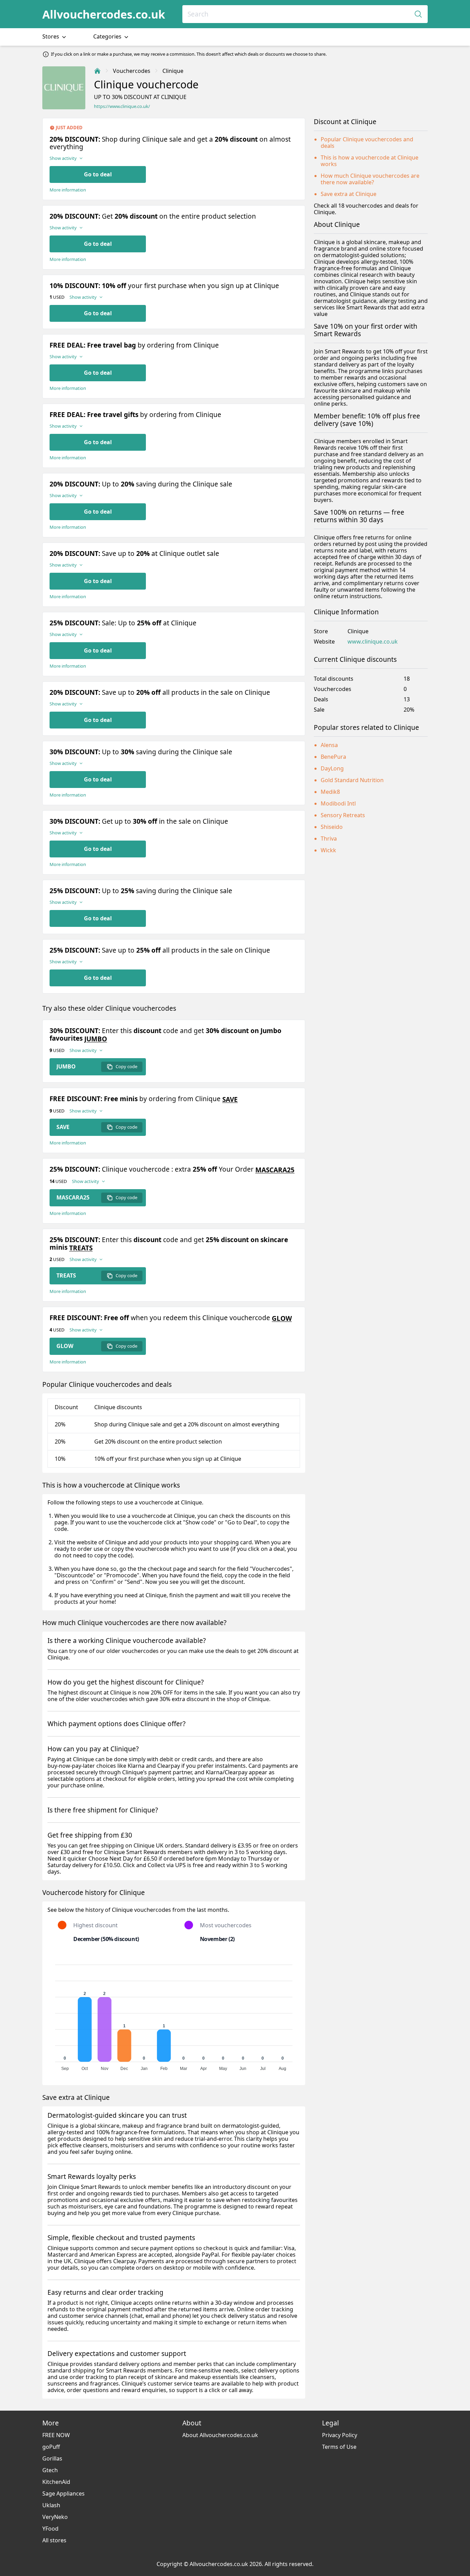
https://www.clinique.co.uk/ (122, 106)
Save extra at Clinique (349, 194)
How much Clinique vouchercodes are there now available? (370, 179)
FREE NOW (56, 2435)
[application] (174, 2015)
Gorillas (52, 2458)
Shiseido (332, 827)
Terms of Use (339, 2447)
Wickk (328, 850)
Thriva (329, 838)
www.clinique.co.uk (373, 642)
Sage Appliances (63, 2493)
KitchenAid (56, 2482)
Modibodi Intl (338, 803)
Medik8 (330, 792)
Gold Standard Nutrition (352, 780)
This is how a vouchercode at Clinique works (370, 161)
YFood (50, 2529)
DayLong (332, 768)
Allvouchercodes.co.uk (104, 14)
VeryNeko (55, 2517)
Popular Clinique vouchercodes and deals (367, 142)
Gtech (50, 2470)
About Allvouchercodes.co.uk (220, 2435)
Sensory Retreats (343, 815)
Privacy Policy (340, 2435)
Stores (51, 36)
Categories (108, 36)
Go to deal (98, 174)
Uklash (51, 2505)
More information (68, 190)
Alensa (329, 745)
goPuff (51, 2447)
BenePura (333, 757)
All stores (54, 2540)
